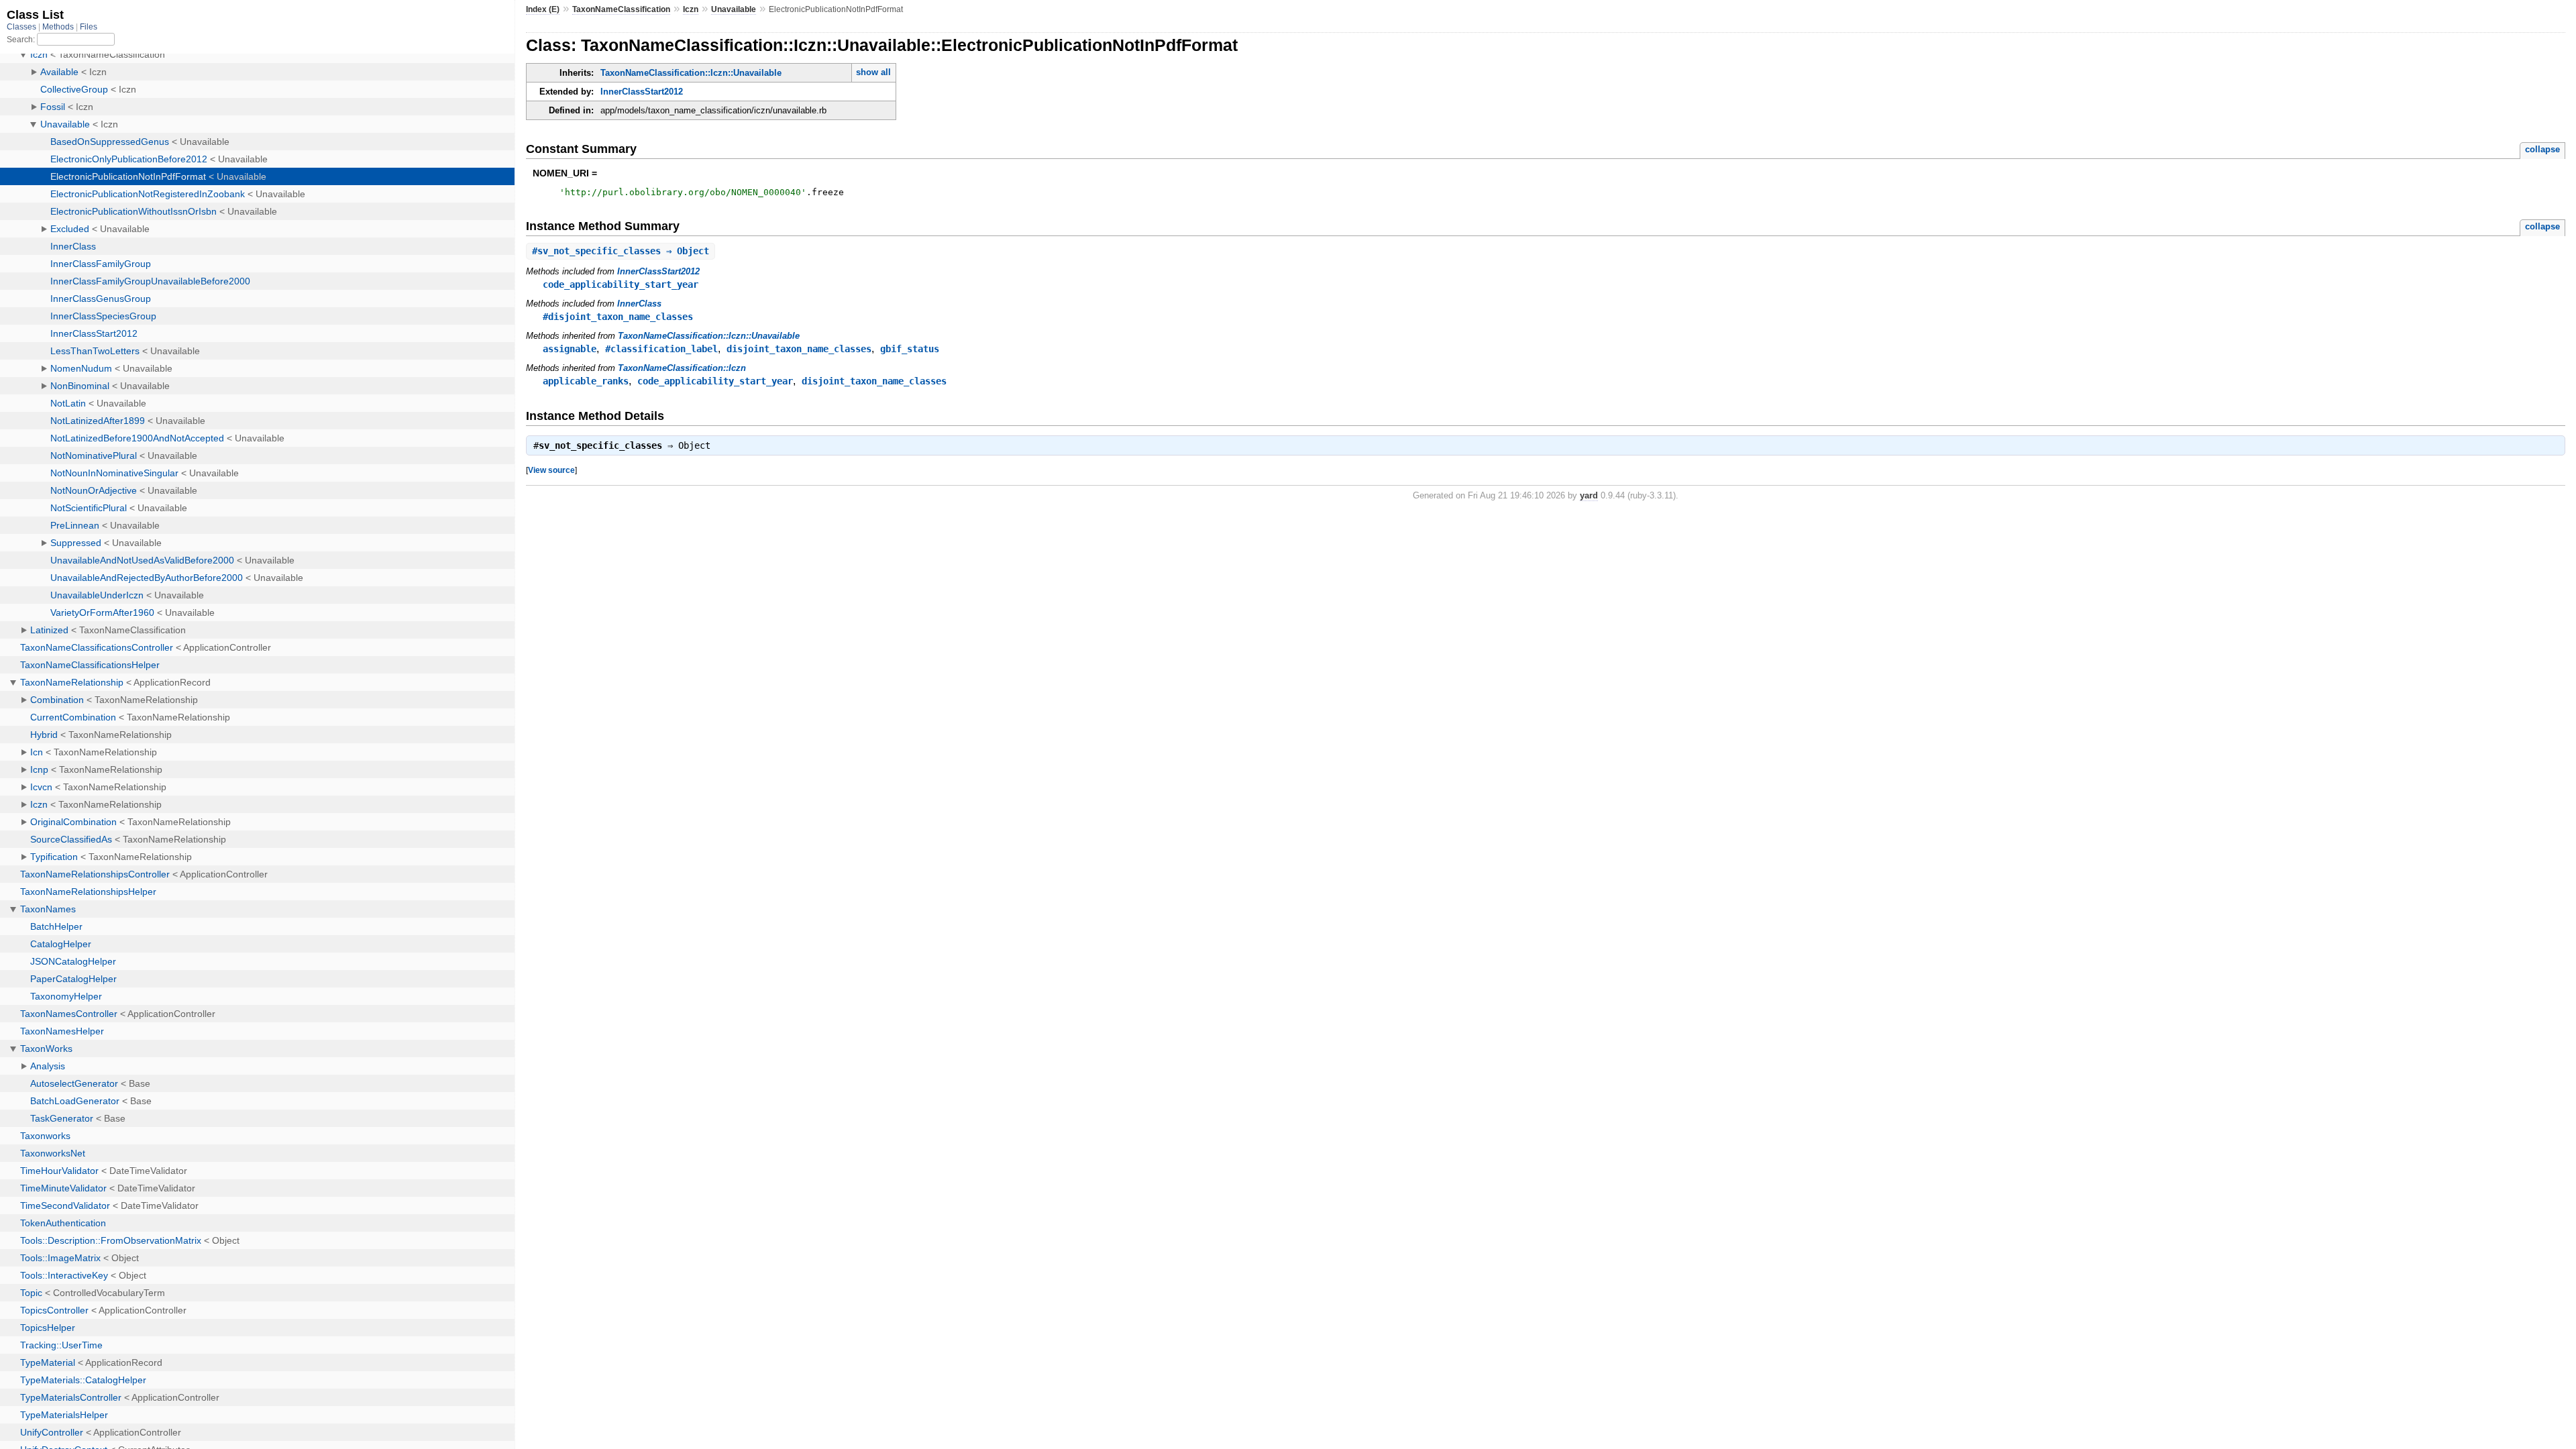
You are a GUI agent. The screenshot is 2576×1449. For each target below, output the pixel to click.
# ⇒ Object (621, 251)
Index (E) (543, 9)
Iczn (691, 9)
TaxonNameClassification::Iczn (682, 368)
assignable (570, 349)
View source (551, 470)
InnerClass (639, 304)
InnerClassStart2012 (642, 92)
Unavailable (734, 9)
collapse (2542, 149)
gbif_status (910, 349)
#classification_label (661, 349)
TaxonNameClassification (621, 9)
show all (873, 72)
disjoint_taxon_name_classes (799, 349)
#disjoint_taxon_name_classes (618, 317)
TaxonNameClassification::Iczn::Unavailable (691, 73)
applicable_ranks (586, 381)
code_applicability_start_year (621, 284)
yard (1589, 495)
